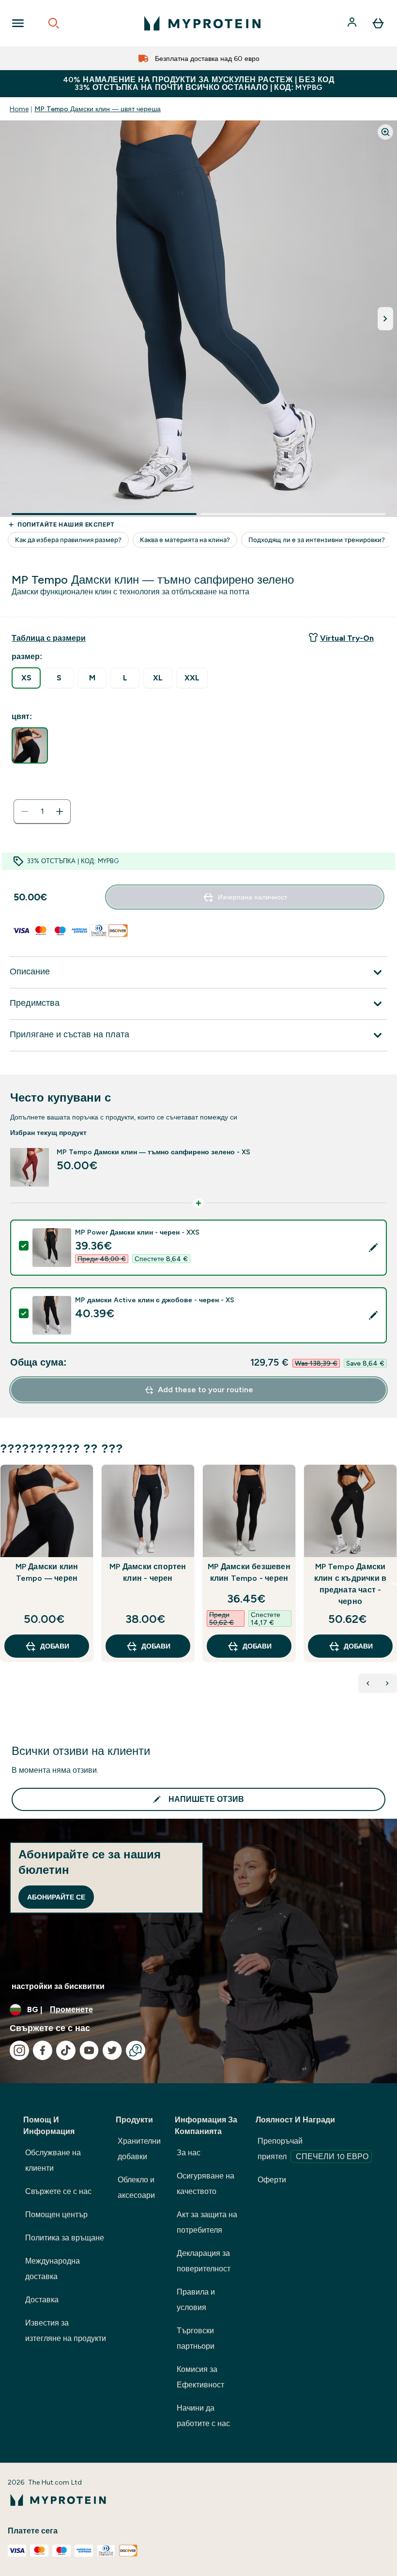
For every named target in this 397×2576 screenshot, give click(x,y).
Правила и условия (196, 2300)
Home (19, 109)
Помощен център (56, 2215)
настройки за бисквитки (58, 1986)
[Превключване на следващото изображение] (385, 319)
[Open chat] (136, 2050)
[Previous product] (368, 1683)
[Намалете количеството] (25, 811)
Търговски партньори (196, 2338)
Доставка (42, 2300)
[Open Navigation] (18, 23)
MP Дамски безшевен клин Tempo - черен (249, 1572)
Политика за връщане (65, 2238)
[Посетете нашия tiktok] (66, 2050)
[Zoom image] (385, 132)
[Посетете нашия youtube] (89, 2050)
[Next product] (387, 1683)
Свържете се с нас (58, 2191)
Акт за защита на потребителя (207, 2222)
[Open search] (54, 23)
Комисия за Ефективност (200, 2377)
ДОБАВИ (55, 1646)
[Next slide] (395, 1584)
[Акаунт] (353, 23)
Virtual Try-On (347, 638)
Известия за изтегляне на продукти (66, 2331)
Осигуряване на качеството (206, 2184)
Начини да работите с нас (203, 2416)
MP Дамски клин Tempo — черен (47, 1572)
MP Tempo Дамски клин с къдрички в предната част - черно (350, 1584)
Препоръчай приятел (313, 2149)
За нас (189, 2153)
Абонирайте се (56, 1897)
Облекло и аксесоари (136, 2187)
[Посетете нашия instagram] (19, 2050)
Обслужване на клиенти (53, 2160)
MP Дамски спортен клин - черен (148, 1572)
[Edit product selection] (373, 1248)
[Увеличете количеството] (60, 811)
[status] (42, 811)
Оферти (272, 2180)
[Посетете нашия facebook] (43, 2050)
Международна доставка (53, 2269)
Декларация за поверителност (204, 2261)
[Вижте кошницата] (378, 23)
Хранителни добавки (139, 2149)
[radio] (26, 678)
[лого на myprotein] (202, 23)
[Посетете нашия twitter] (112, 2050)
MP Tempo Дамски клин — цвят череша (98, 109)
